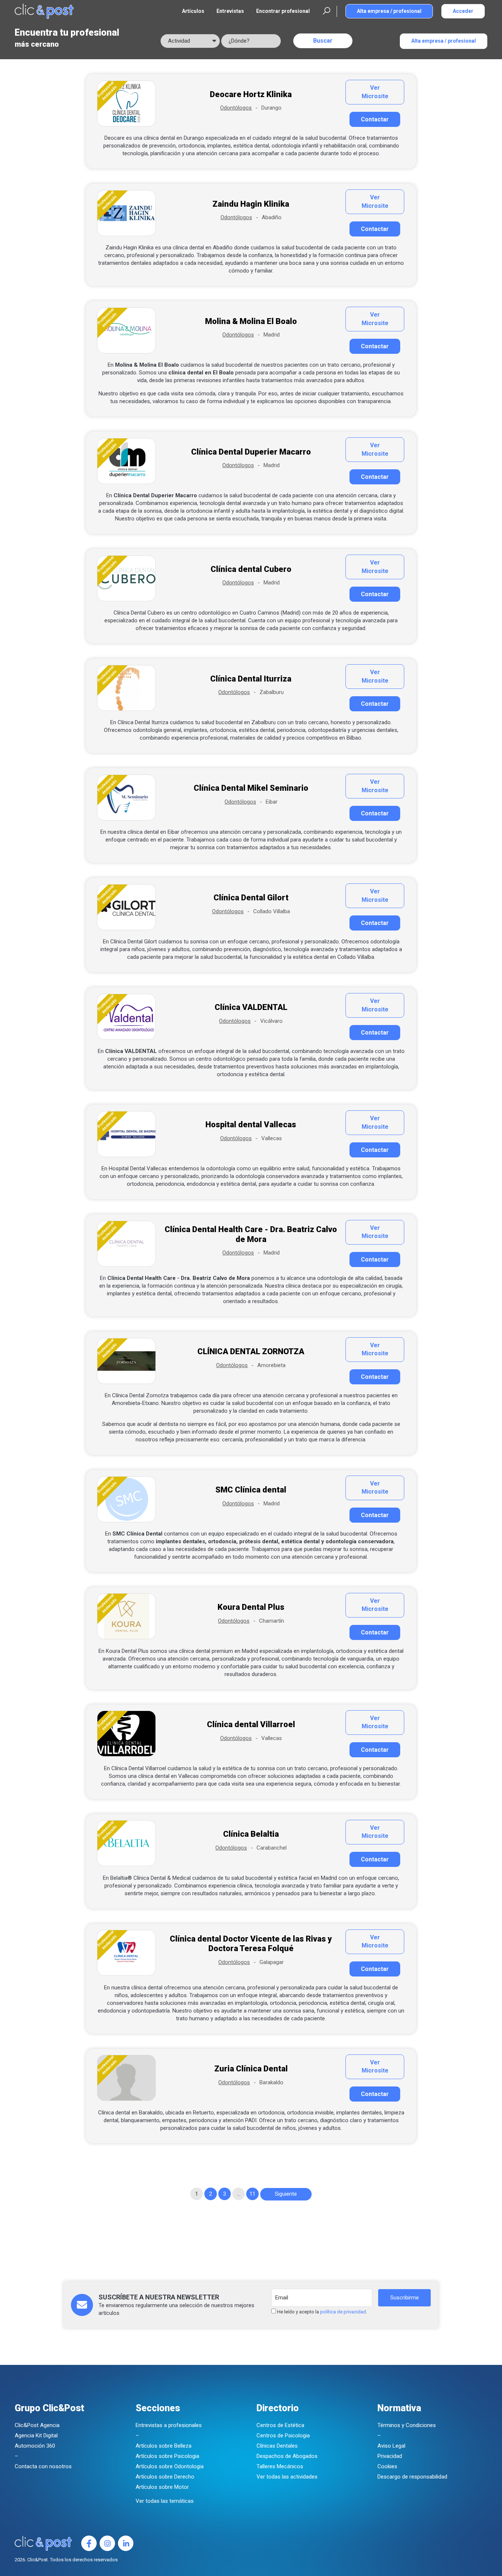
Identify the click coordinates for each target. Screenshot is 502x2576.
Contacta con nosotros (43, 2466)
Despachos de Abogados (287, 2456)
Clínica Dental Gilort (251, 898)
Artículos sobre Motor (162, 2487)
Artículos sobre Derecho (165, 2477)
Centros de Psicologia (283, 2436)
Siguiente (286, 2194)
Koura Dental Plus (251, 1607)
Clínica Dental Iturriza (251, 679)
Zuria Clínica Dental (251, 2069)
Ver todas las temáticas (165, 2501)
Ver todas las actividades (287, 2477)
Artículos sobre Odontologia (170, 2466)
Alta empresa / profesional (389, 11)
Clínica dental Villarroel (251, 1724)
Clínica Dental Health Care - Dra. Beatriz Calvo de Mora (251, 1234)
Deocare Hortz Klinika (251, 94)
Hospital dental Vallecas (251, 1125)
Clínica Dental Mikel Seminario (251, 788)
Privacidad (390, 2456)
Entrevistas (230, 11)
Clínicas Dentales (277, 2446)
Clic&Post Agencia (37, 2425)
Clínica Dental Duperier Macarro (251, 452)
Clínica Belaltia (251, 1834)
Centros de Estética (280, 2425)
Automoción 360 (35, 2446)
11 (252, 2194)
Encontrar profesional (283, 11)
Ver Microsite (375, 92)
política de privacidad (343, 2312)
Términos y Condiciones (407, 2425)
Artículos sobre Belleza (164, 2446)
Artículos (193, 11)
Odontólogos (236, 108)
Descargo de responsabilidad (412, 2477)
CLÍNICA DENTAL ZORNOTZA (251, 1351)
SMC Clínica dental (251, 1490)
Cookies (387, 2466)
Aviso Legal (391, 2446)
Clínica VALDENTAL (251, 1007)
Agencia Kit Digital (36, 2436)
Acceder (463, 11)
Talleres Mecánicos (280, 2466)
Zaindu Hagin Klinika (251, 204)
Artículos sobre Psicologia (167, 2456)
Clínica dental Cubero (251, 569)
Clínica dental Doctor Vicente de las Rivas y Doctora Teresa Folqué (251, 1944)
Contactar (375, 119)
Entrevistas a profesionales (169, 2425)
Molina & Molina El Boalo (251, 321)
